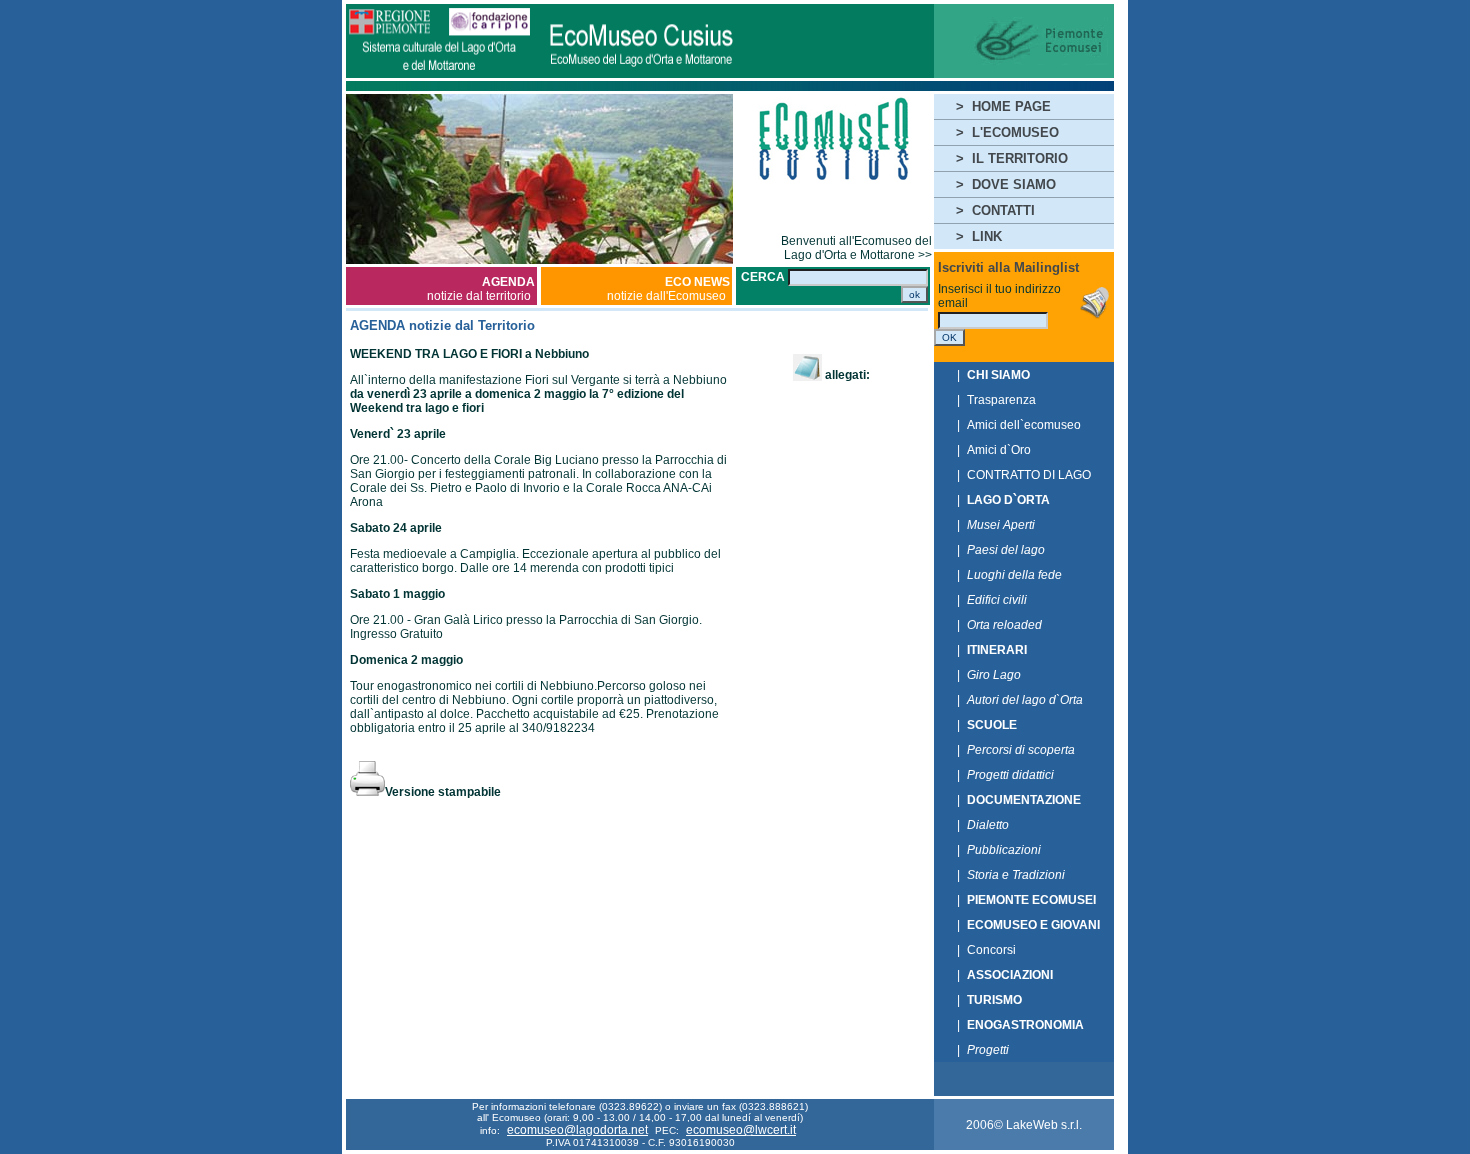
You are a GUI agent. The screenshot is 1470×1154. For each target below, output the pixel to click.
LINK (987, 236)
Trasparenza (1001, 400)
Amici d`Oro (999, 450)
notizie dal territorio (481, 289)
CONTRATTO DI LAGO (1029, 475)
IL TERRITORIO (1020, 158)
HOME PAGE (1011, 106)
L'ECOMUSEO (1015, 132)
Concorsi (991, 950)
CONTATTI (1003, 210)
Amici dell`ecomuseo (1024, 425)
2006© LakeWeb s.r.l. (1024, 1125)
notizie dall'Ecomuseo (668, 289)
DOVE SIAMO (1014, 184)
